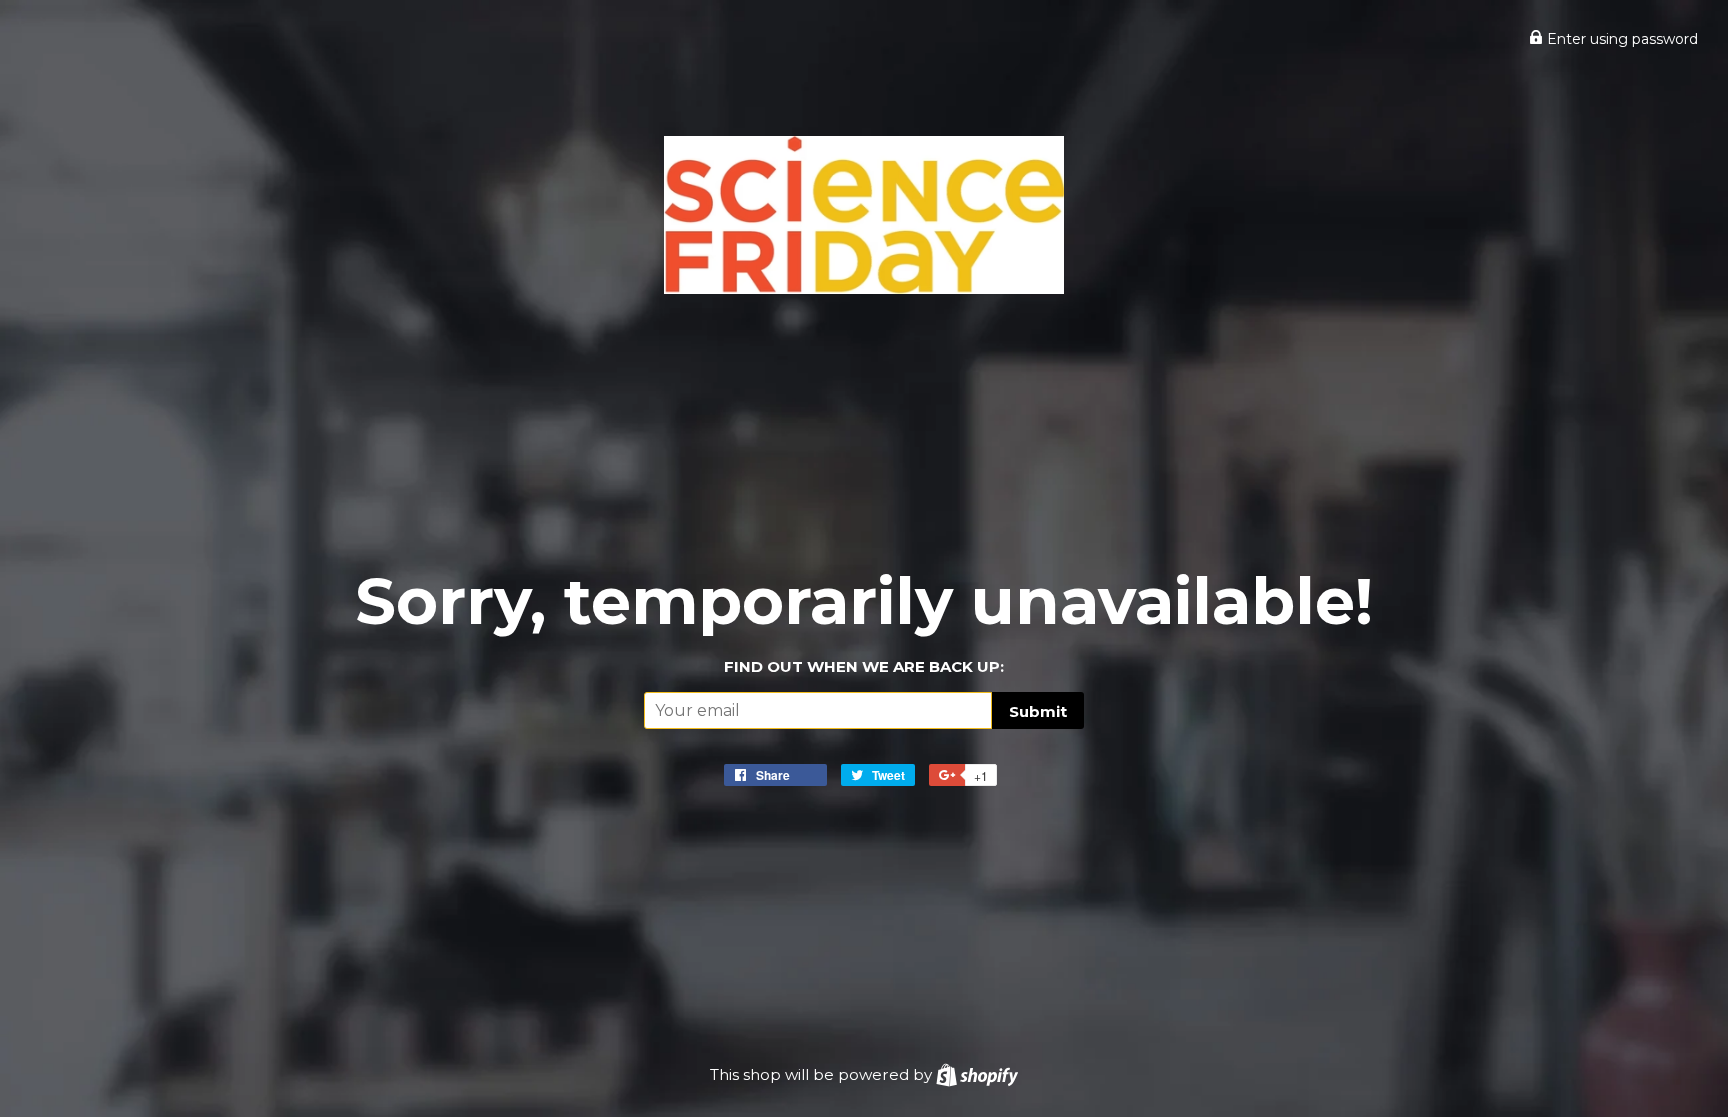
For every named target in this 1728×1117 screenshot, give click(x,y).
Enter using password (1620, 39)
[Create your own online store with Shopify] (977, 1074)
